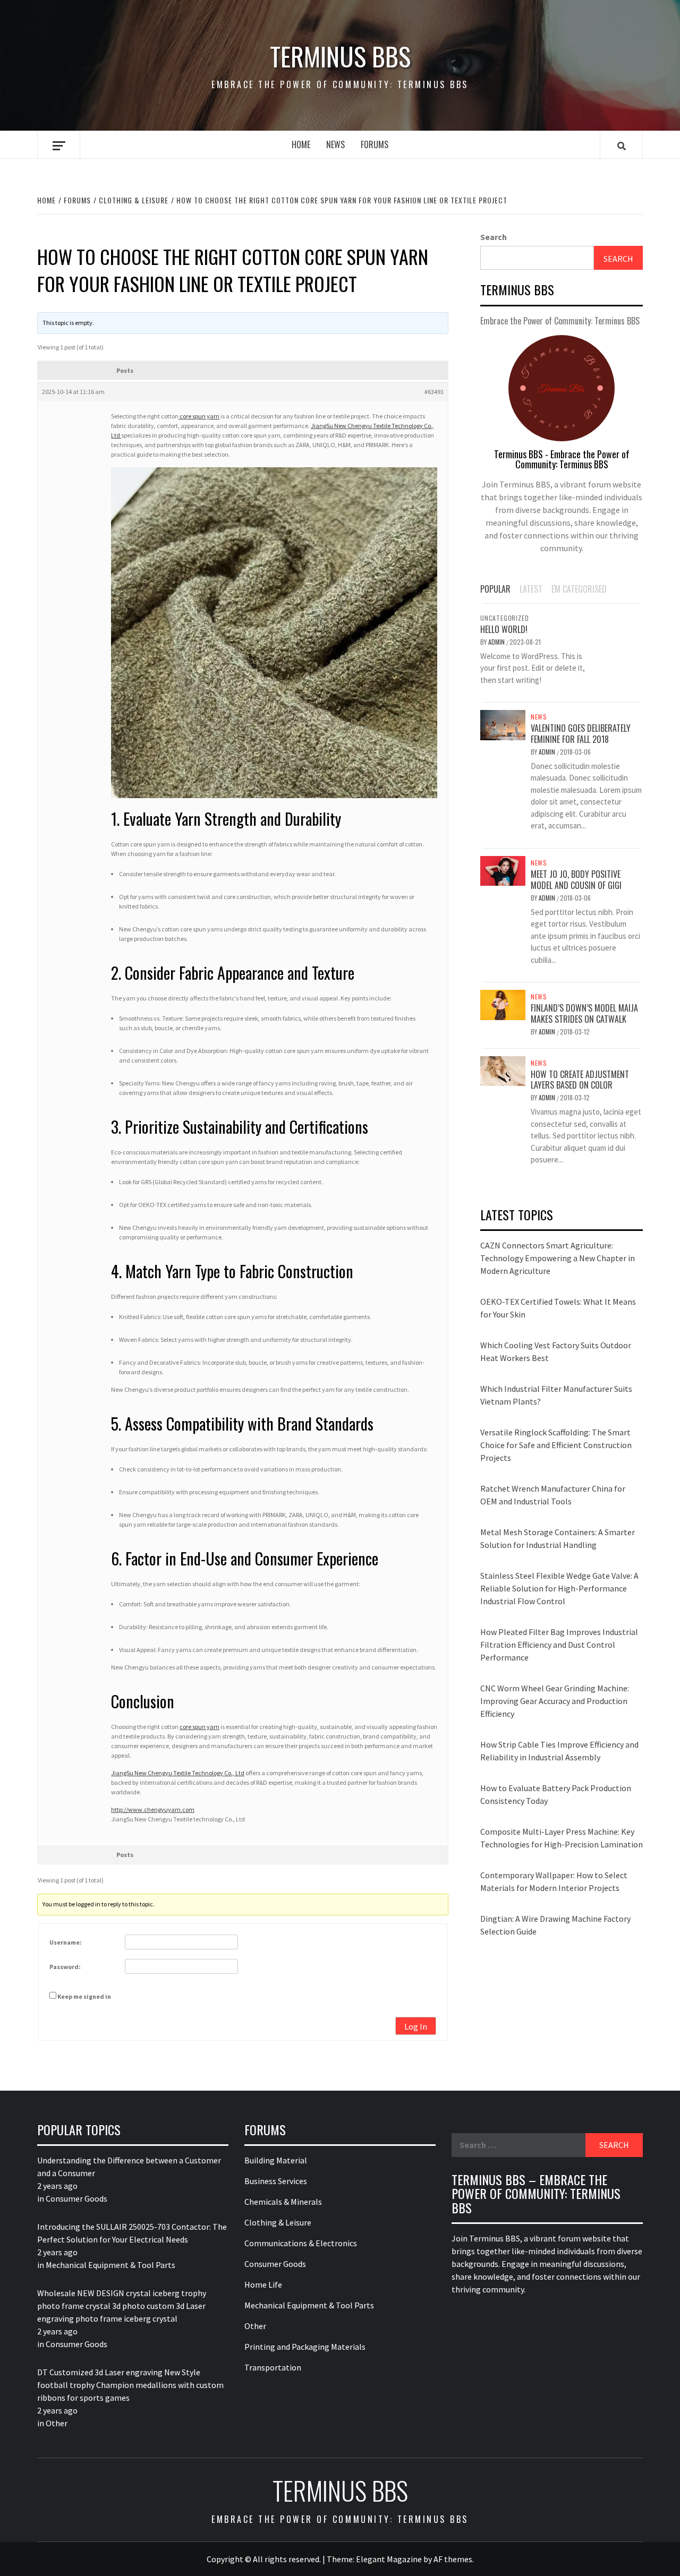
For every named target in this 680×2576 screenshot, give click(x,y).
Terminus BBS (340, 56)
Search (494, 237)
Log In (416, 2026)
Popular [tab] (495, 589)
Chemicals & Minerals (283, 2202)
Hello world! (504, 629)
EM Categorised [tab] (579, 589)
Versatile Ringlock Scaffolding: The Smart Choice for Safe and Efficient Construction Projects (556, 1445)
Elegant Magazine (389, 2559)
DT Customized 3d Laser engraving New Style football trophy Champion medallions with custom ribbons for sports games (130, 2385)
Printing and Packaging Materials (305, 2347)
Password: (65, 1967)
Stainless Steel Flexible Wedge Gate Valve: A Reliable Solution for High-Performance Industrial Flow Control (559, 1588)
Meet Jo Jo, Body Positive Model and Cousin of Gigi (576, 880)
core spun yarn (199, 416)
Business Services (276, 2181)
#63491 (434, 392)
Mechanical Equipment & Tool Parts (110, 2265)
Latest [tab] (531, 589)
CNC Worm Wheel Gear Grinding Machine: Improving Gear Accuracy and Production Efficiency (555, 1701)
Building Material (276, 2160)
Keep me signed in (84, 1996)
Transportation (273, 2367)
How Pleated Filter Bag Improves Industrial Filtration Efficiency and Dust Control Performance (559, 1645)
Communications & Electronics (301, 2243)
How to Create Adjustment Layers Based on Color (580, 1080)
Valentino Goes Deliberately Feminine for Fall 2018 (581, 734)
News (335, 144)
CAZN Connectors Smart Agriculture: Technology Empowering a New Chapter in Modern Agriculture (558, 1258)
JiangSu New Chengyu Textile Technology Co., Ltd (178, 1773)
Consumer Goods (76, 2198)
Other (57, 2423)
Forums (375, 144)
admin (497, 642)
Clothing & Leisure (278, 2222)
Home (301, 144)
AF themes (453, 2559)
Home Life (263, 2284)
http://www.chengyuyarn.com (153, 1809)
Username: (66, 1942)
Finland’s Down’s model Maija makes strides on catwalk (584, 1013)
